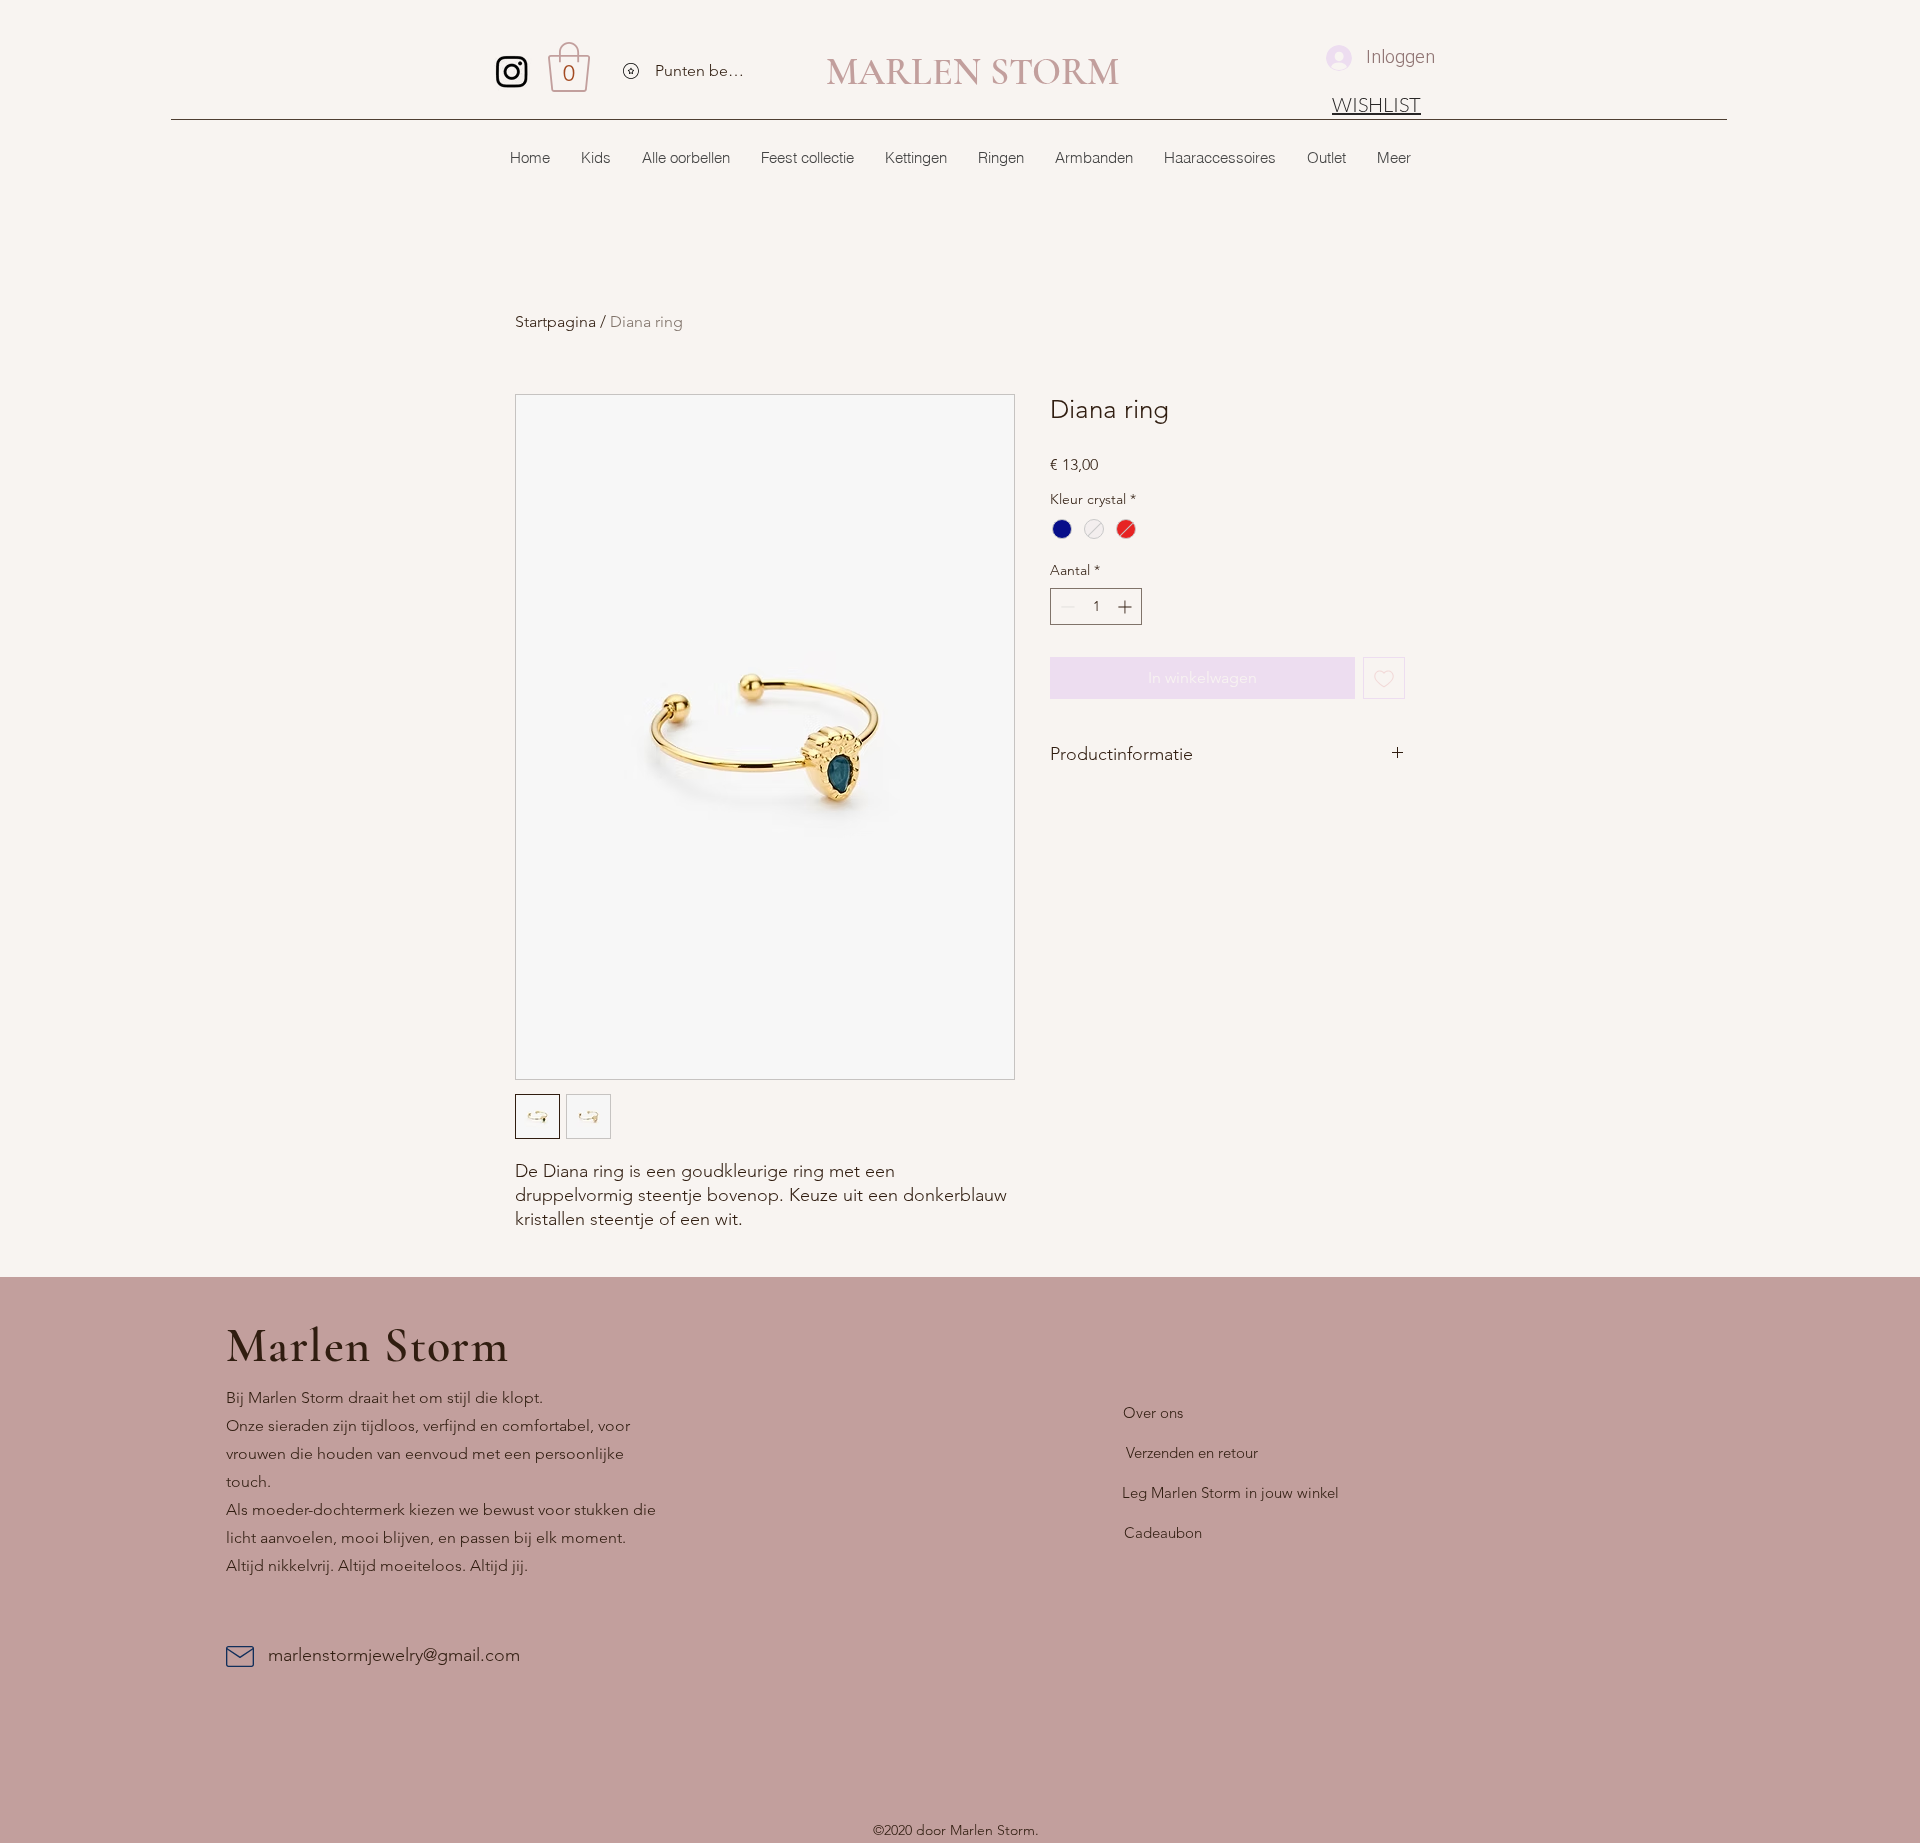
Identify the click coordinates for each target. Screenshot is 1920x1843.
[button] (569, 67)
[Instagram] (512, 71)
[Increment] (1126, 606)
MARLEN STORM (972, 72)
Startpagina (555, 321)
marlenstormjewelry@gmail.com (394, 1655)
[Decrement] (1065, 606)
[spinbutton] (1096, 606)
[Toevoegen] (1384, 678)
